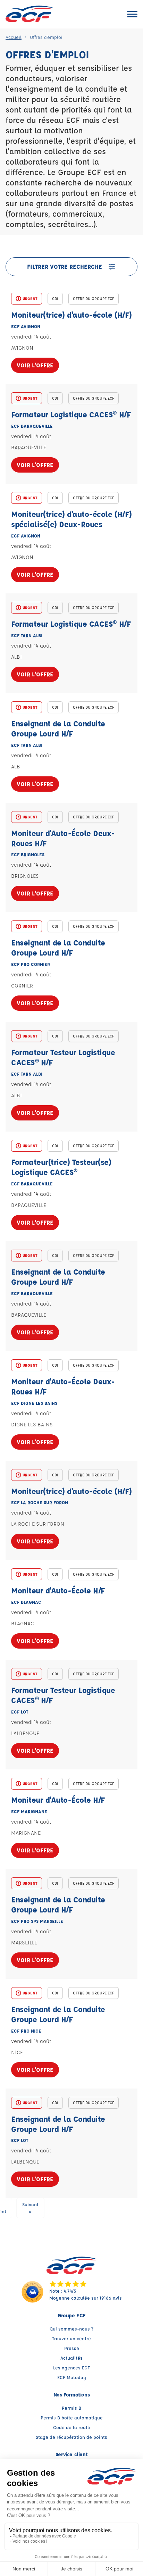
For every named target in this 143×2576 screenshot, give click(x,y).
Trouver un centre (71, 2338)
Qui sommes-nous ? (71, 2329)
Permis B (71, 2408)
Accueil (14, 37)
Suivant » (30, 2208)
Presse (72, 2348)
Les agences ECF (71, 2367)
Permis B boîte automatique (72, 2417)
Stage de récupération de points (71, 2437)
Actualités (71, 2358)
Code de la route (72, 2427)
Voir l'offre (35, 365)
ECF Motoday (72, 2377)
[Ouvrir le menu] (132, 14)
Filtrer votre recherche (65, 266)
